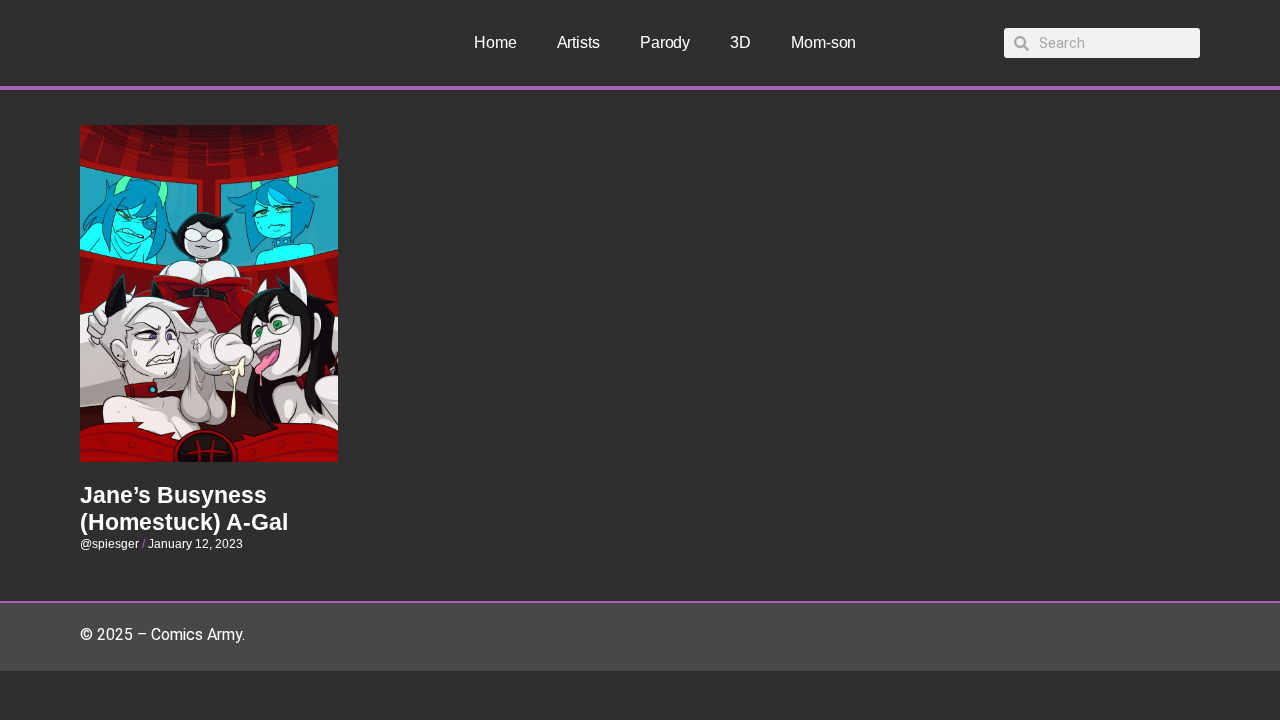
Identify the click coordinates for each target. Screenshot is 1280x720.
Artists (578, 42)
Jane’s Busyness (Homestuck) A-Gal (184, 509)
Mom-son (823, 42)
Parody (665, 42)
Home (495, 42)
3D (740, 42)
